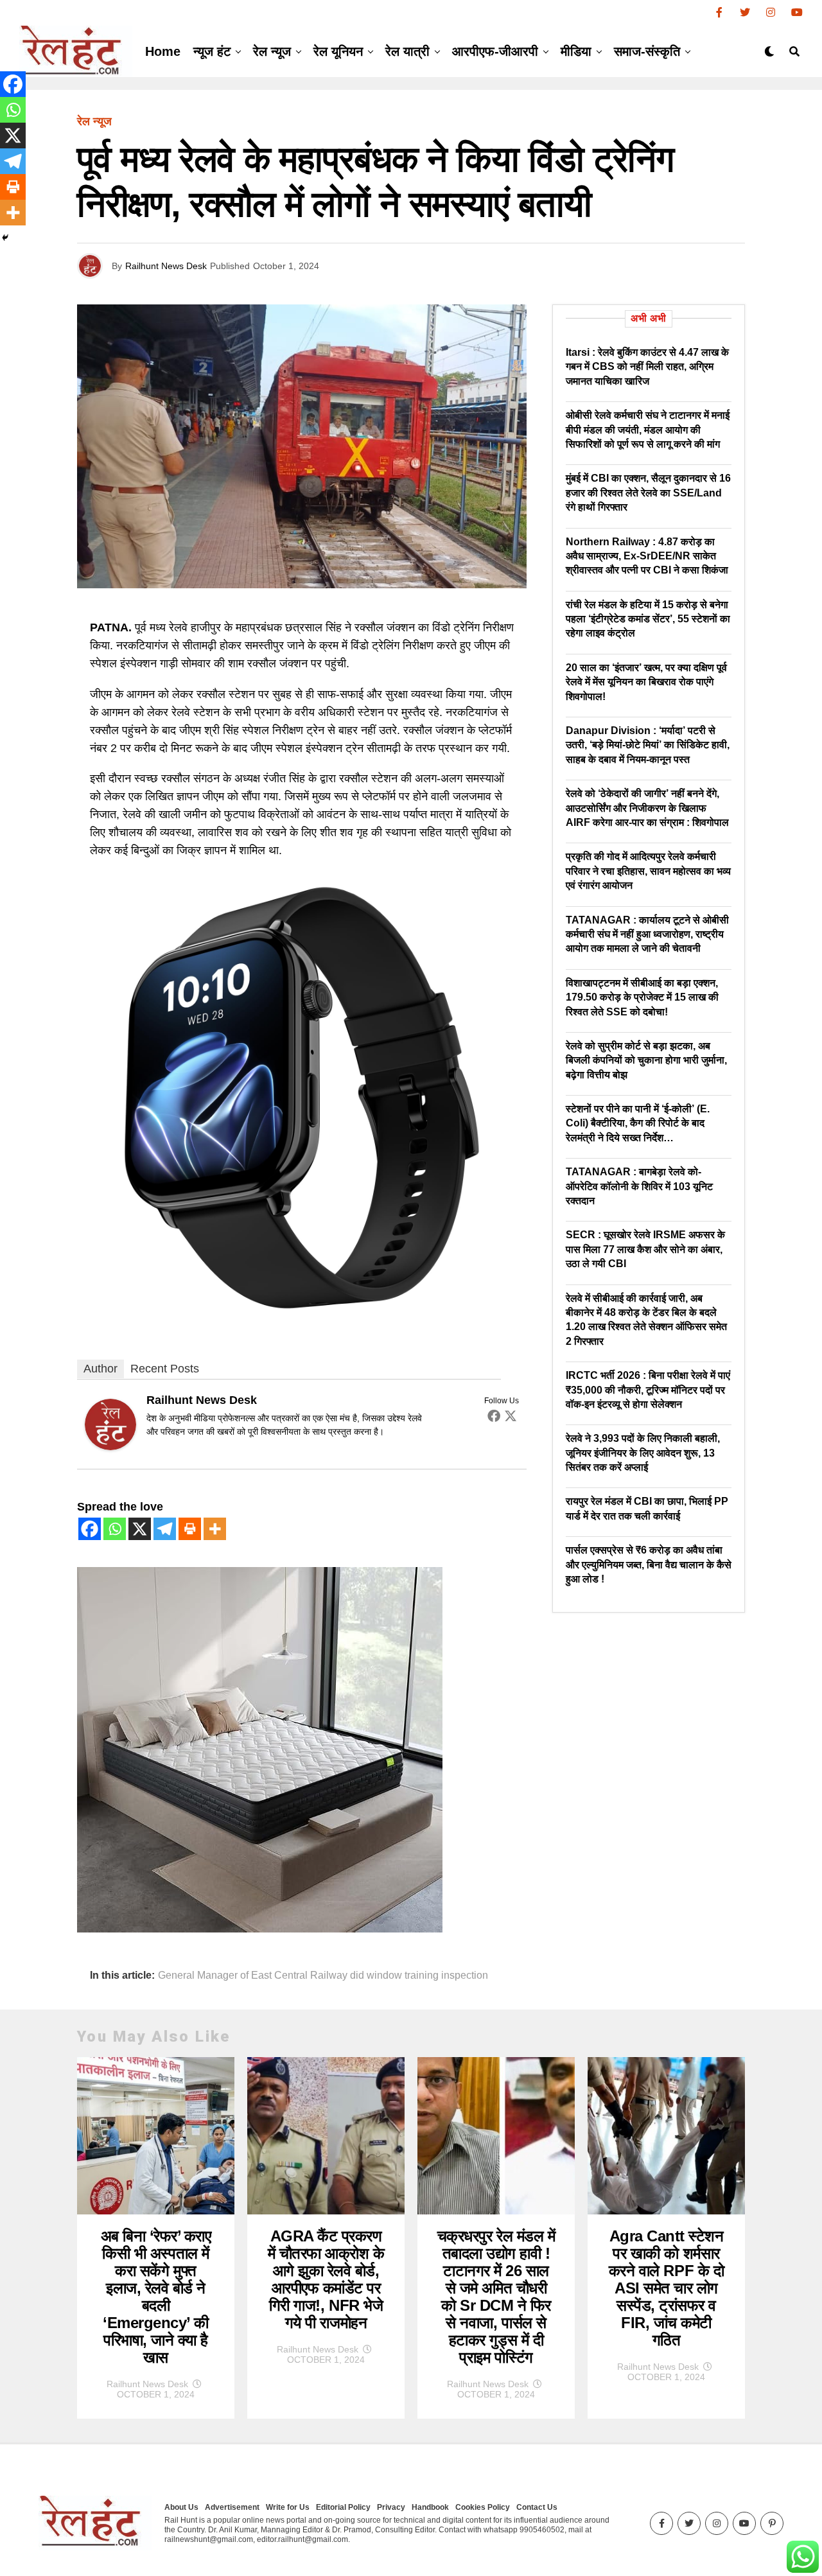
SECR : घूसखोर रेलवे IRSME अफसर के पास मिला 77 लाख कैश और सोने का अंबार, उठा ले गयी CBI (645, 1249)
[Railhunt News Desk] (110, 1446)
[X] (140, 1529)
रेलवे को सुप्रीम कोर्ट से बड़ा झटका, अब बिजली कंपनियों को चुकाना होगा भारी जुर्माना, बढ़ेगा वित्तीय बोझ (646, 1060)
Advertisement (232, 2507)
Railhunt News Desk (166, 266)
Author (101, 1369)
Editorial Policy (343, 2507)
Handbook (430, 2507)
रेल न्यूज (272, 51)
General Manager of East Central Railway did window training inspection (323, 1976)
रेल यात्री (407, 51)
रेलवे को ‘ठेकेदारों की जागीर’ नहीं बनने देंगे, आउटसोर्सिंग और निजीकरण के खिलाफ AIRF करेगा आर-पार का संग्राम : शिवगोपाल (647, 808)
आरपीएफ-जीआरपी (495, 51)
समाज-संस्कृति (647, 51)
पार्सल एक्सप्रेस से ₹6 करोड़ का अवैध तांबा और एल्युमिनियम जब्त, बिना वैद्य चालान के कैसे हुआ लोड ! (649, 1564)
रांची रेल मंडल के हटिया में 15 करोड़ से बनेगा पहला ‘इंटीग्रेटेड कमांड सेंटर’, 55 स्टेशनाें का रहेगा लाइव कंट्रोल (648, 619)
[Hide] (5, 238)
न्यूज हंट (212, 51)
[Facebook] (494, 1415)
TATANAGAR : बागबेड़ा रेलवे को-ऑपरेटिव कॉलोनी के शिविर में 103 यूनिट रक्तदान (639, 1186)
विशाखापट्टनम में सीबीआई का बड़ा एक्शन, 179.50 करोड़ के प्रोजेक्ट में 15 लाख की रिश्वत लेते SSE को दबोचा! (642, 997)
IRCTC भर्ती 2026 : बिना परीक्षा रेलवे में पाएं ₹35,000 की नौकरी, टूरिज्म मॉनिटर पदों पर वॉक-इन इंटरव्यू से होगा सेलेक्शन (648, 1390)
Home (163, 51)
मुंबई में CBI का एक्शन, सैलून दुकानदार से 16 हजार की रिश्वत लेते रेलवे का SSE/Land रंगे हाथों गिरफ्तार (648, 493)
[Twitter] (511, 1415)
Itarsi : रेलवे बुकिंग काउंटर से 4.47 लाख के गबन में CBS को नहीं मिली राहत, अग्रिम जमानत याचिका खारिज (647, 367)
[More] (215, 1529)
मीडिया (576, 51)
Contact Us (537, 2507)
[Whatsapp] (115, 1529)
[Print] (190, 1529)
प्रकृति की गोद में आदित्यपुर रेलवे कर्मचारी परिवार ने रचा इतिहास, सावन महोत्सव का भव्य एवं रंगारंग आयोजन (648, 871)
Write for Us (288, 2507)
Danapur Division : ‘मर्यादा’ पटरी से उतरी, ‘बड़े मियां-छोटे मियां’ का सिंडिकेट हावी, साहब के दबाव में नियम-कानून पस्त (648, 745)
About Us (181, 2507)
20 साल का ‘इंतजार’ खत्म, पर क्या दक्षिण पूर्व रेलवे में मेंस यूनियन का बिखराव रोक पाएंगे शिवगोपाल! (646, 682)
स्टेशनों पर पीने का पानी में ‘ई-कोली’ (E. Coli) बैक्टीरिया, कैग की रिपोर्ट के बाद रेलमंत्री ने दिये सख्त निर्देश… (638, 1123)
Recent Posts (165, 1369)
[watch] (302, 1319)
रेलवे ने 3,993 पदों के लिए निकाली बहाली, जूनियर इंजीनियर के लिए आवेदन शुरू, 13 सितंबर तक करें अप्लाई (643, 1453)
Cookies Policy (483, 2507)
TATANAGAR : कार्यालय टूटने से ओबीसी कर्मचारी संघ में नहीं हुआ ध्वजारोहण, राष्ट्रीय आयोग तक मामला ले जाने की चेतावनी (647, 934)
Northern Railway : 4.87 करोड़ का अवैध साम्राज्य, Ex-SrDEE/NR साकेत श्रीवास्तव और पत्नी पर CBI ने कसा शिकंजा (647, 556)
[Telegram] (165, 1529)
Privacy (391, 2507)
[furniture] (260, 1929)
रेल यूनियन (338, 51)
